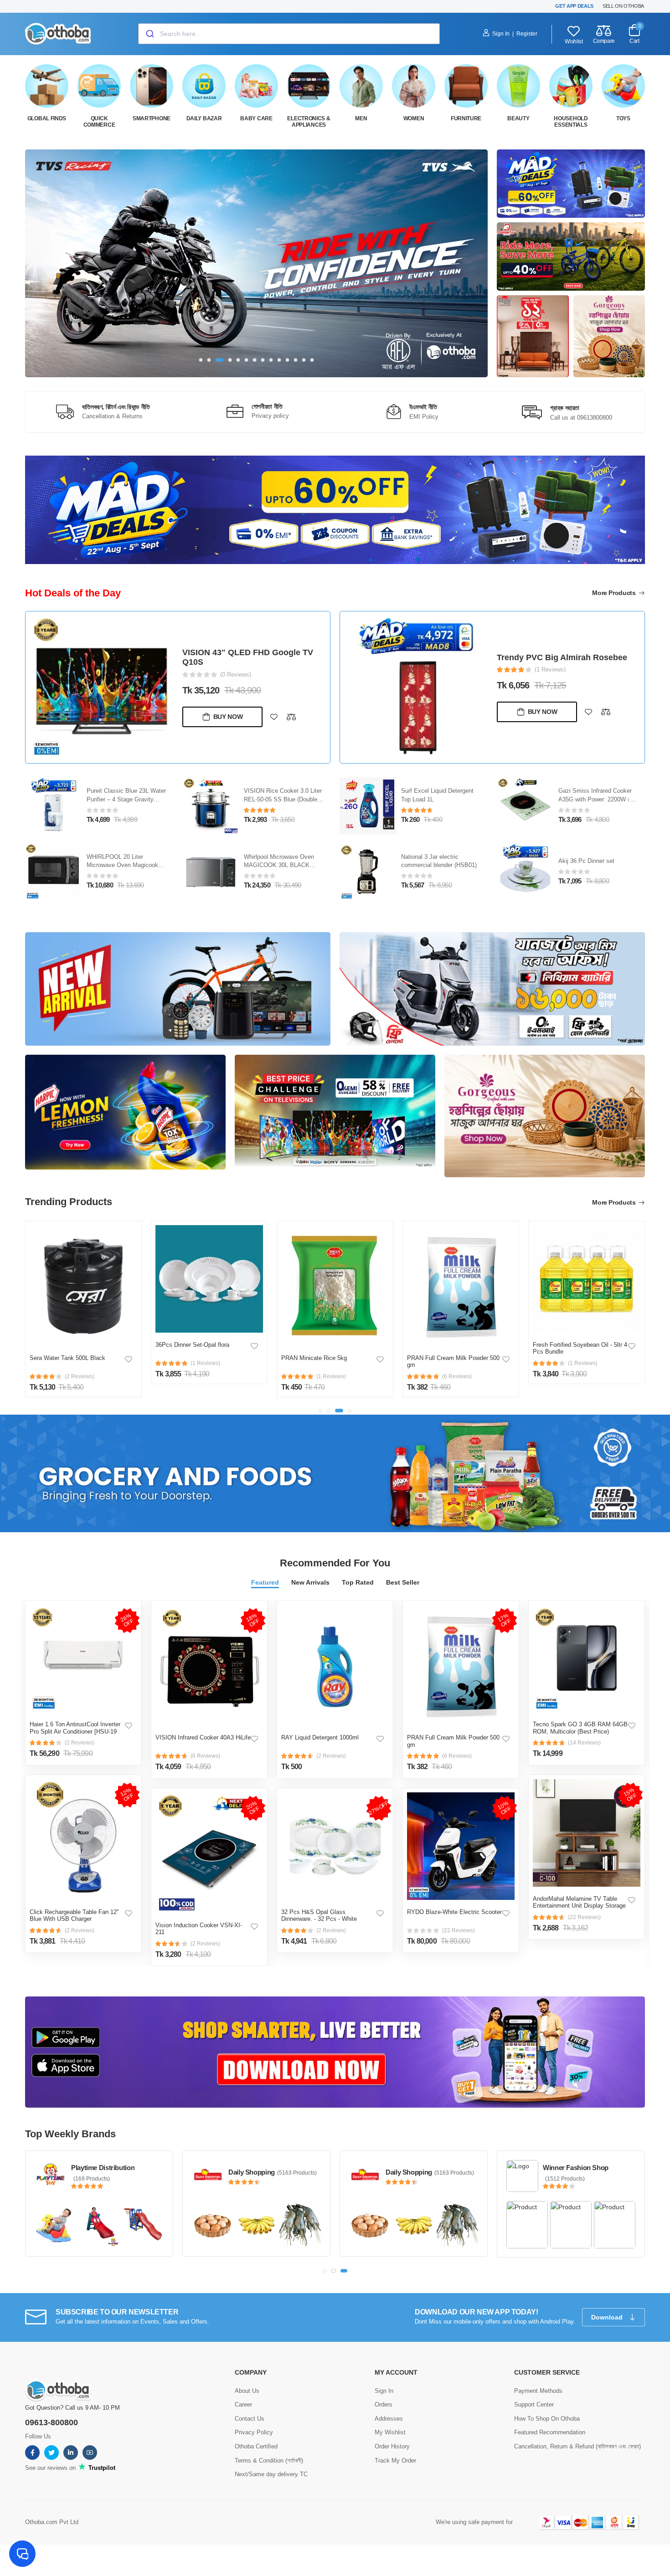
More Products (615, 593)
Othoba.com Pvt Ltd (52, 2521)
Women (414, 118)
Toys (623, 118)
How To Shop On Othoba (547, 2418)
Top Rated (358, 1582)
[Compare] (291, 717)
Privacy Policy (254, 2432)
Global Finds (47, 118)
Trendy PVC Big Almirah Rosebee (562, 657)
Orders (384, 2404)
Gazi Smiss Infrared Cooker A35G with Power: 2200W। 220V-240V (595, 799)
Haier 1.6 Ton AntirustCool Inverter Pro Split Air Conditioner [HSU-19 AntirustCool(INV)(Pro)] (75, 1731)
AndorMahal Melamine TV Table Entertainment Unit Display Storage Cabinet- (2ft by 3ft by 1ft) (579, 1906)
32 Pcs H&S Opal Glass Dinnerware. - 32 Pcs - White (319, 1916)
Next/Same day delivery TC (271, 2474)
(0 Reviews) (236, 675)
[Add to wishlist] (274, 717)
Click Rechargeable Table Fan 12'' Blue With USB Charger (74, 1916)
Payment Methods (538, 2390)
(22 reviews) (459, 1930)
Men (361, 118)
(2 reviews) (80, 1743)
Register (527, 34)
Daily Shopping (252, 2172)
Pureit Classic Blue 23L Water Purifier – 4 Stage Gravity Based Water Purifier (126, 799)
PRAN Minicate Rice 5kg (314, 1358)
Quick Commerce (99, 122)
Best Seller (403, 1582)
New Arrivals (310, 1582)
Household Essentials (571, 122)
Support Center (534, 2404)
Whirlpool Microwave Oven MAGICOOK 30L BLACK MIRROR (279, 865)
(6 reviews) (205, 1756)
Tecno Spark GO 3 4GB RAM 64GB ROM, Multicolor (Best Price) (580, 1728)
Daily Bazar (204, 118)
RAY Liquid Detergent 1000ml (320, 1737)
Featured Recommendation (550, 2432)
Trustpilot (101, 2467)
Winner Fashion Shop (576, 2168)
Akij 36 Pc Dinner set (586, 861)
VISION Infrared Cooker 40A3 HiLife (203, 1737)
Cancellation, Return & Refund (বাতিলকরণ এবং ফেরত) (577, 2445)
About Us (247, 2390)
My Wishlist (390, 2432)
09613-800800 (52, 2422)
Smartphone (152, 118)
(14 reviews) (584, 1743)
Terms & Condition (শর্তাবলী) (269, 2460)
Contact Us (250, 2418)
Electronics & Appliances (309, 122)
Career (243, 2404)
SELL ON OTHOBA (623, 6)
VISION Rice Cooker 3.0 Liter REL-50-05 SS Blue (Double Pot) (283, 799)
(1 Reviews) (550, 670)
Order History (392, 2445)
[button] (201, 360)
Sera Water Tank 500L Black (67, 1358)
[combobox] (289, 34)
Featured (265, 1582)
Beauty (518, 118)
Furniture (466, 118)
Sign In (501, 34)
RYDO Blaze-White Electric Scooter (454, 1912)
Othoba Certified (256, 2445)
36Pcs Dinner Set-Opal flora (192, 1345)
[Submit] (149, 34)
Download (608, 2317)
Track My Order (395, 2460)
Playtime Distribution (103, 2168)
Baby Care (256, 118)
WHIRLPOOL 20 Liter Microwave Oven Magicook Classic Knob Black (122, 865)
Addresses (389, 2418)
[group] (256, 263)
